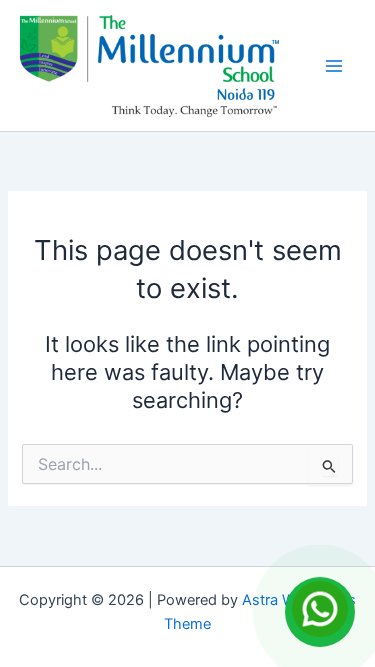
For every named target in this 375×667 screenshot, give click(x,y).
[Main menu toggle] (334, 66)
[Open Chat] (320, 612)
